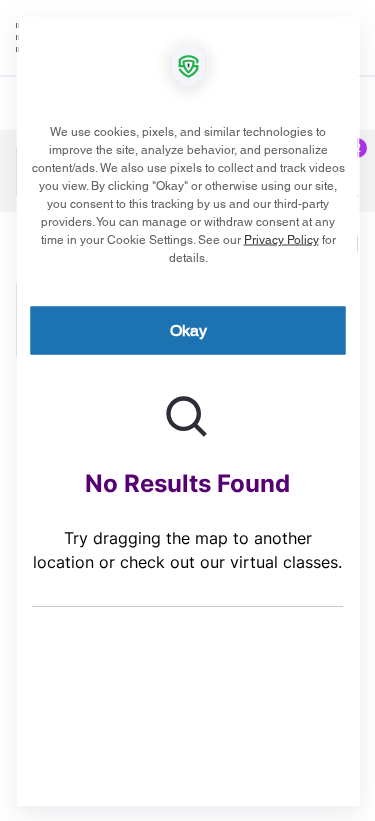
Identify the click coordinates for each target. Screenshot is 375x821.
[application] (187, 410)
